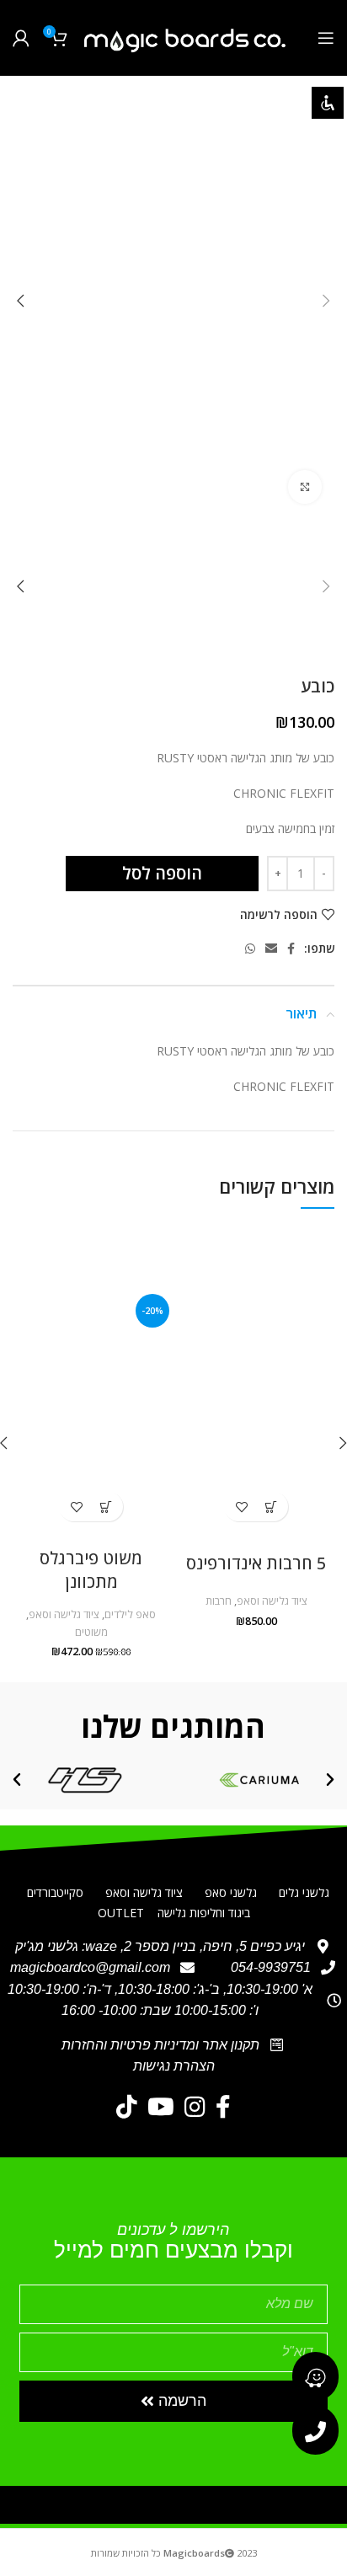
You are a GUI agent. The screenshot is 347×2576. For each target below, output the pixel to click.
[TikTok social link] (127, 2107)
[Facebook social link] (291, 949)
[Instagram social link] (195, 2107)
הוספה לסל (162, 873)
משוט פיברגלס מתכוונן (91, 1570)
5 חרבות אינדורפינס (256, 1563)
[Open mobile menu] (326, 38)
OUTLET (121, 1913)
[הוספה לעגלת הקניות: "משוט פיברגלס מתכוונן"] (106, 1507)
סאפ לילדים (130, 1614)
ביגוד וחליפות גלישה (204, 1913)
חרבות (219, 1601)
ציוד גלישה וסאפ (272, 1601)
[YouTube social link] (161, 2107)
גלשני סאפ (231, 1892)
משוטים (91, 1632)
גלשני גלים (304, 1892)
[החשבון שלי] (21, 38)
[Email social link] (271, 949)
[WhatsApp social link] (250, 949)
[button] (330, 1780)
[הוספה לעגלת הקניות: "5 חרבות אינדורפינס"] (271, 1507)
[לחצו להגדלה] (305, 487)
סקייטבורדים (55, 1892)
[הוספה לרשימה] (241, 1507)
